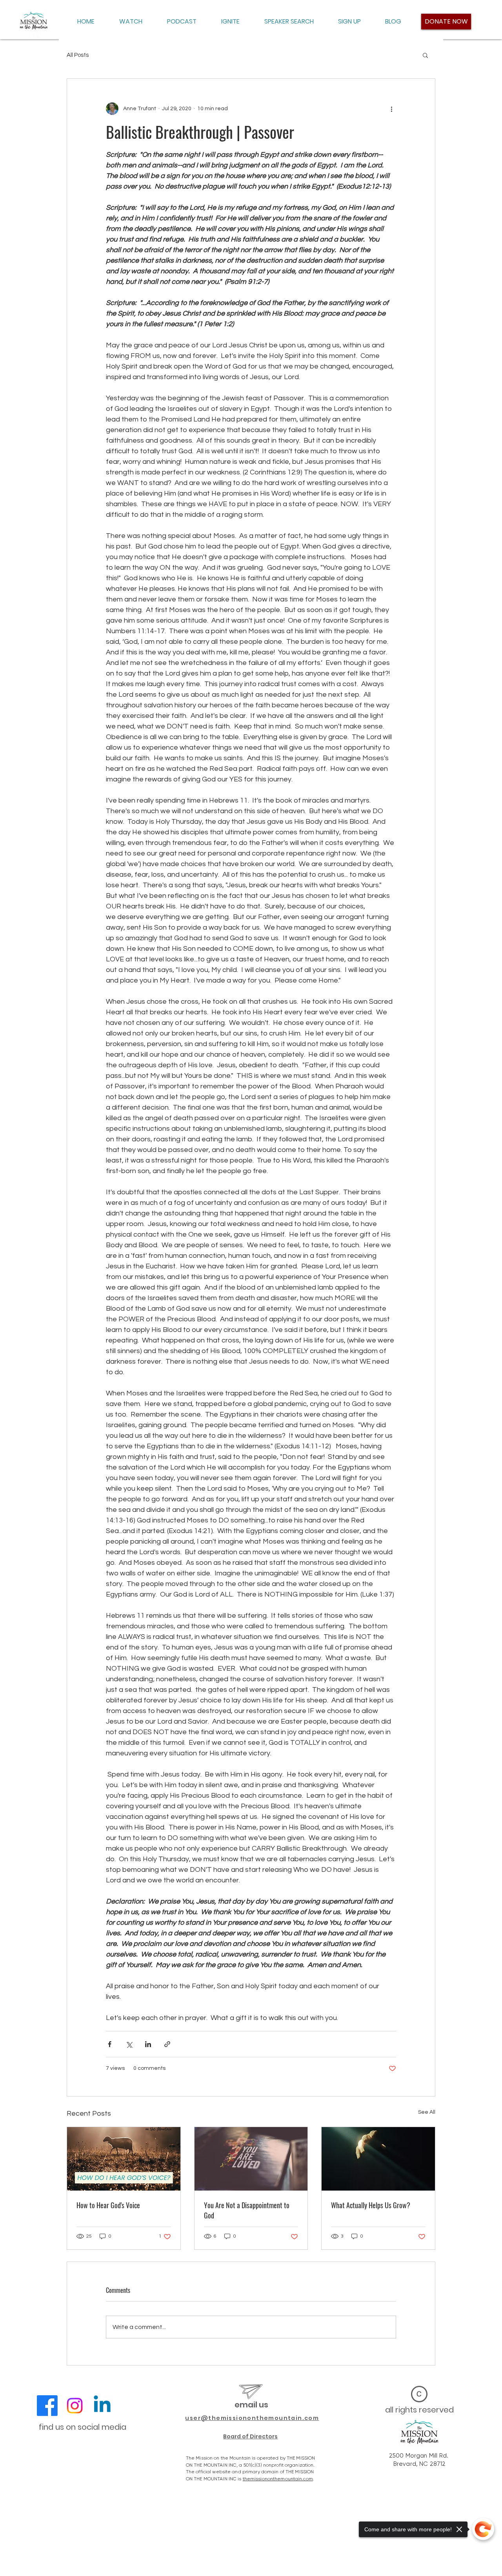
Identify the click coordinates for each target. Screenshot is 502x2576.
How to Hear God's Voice (108, 2205)
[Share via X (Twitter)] (129, 2044)
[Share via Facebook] (110, 2044)
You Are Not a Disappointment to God (247, 2210)
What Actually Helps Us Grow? (371, 2205)
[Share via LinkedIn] (148, 2044)
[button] (425, 55)
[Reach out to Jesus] (378, 2159)
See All (427, 2112)
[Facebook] (47, 2406)
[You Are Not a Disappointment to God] (251, 2159)
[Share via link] (167, 2044)
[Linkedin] (102, 2406)
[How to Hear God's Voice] (124, 2159)
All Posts (78, 55)
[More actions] (391, 109)
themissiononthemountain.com (278, 2479)
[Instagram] (75, 2406)
